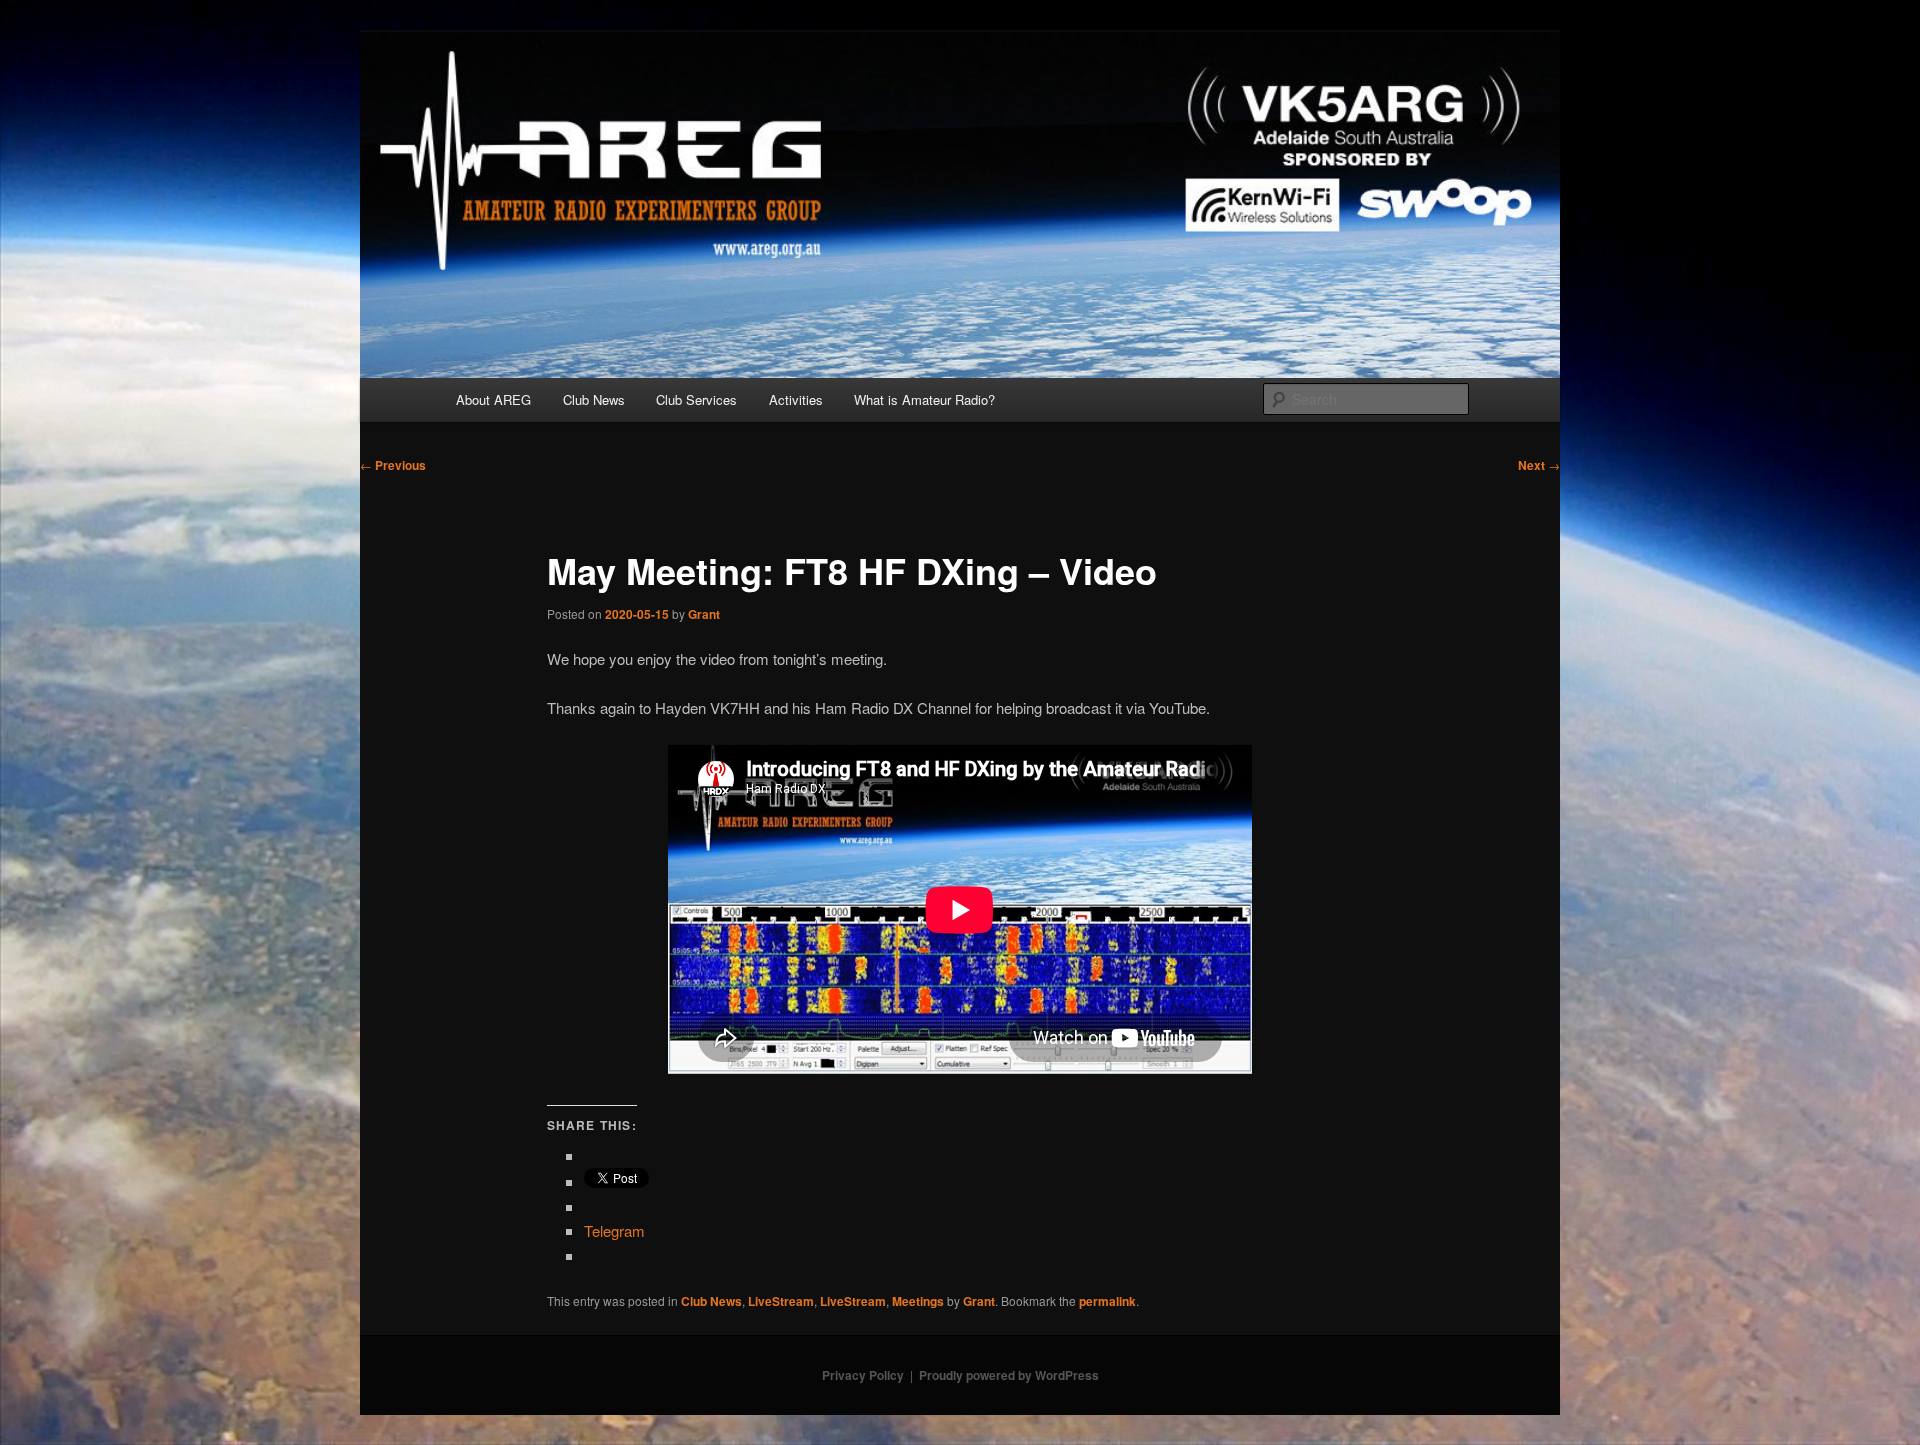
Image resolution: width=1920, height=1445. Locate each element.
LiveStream (781, 1301)
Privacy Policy (863, 1375)
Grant (704, 614)
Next (1539, 465)
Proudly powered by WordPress (1009, 1375)
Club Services (696, 399)
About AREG (493, 399)
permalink (1107, 1301)
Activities (796, 399)
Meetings (918, 1301)
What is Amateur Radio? (924, 399)
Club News (594, 399)
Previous (393, 465)
